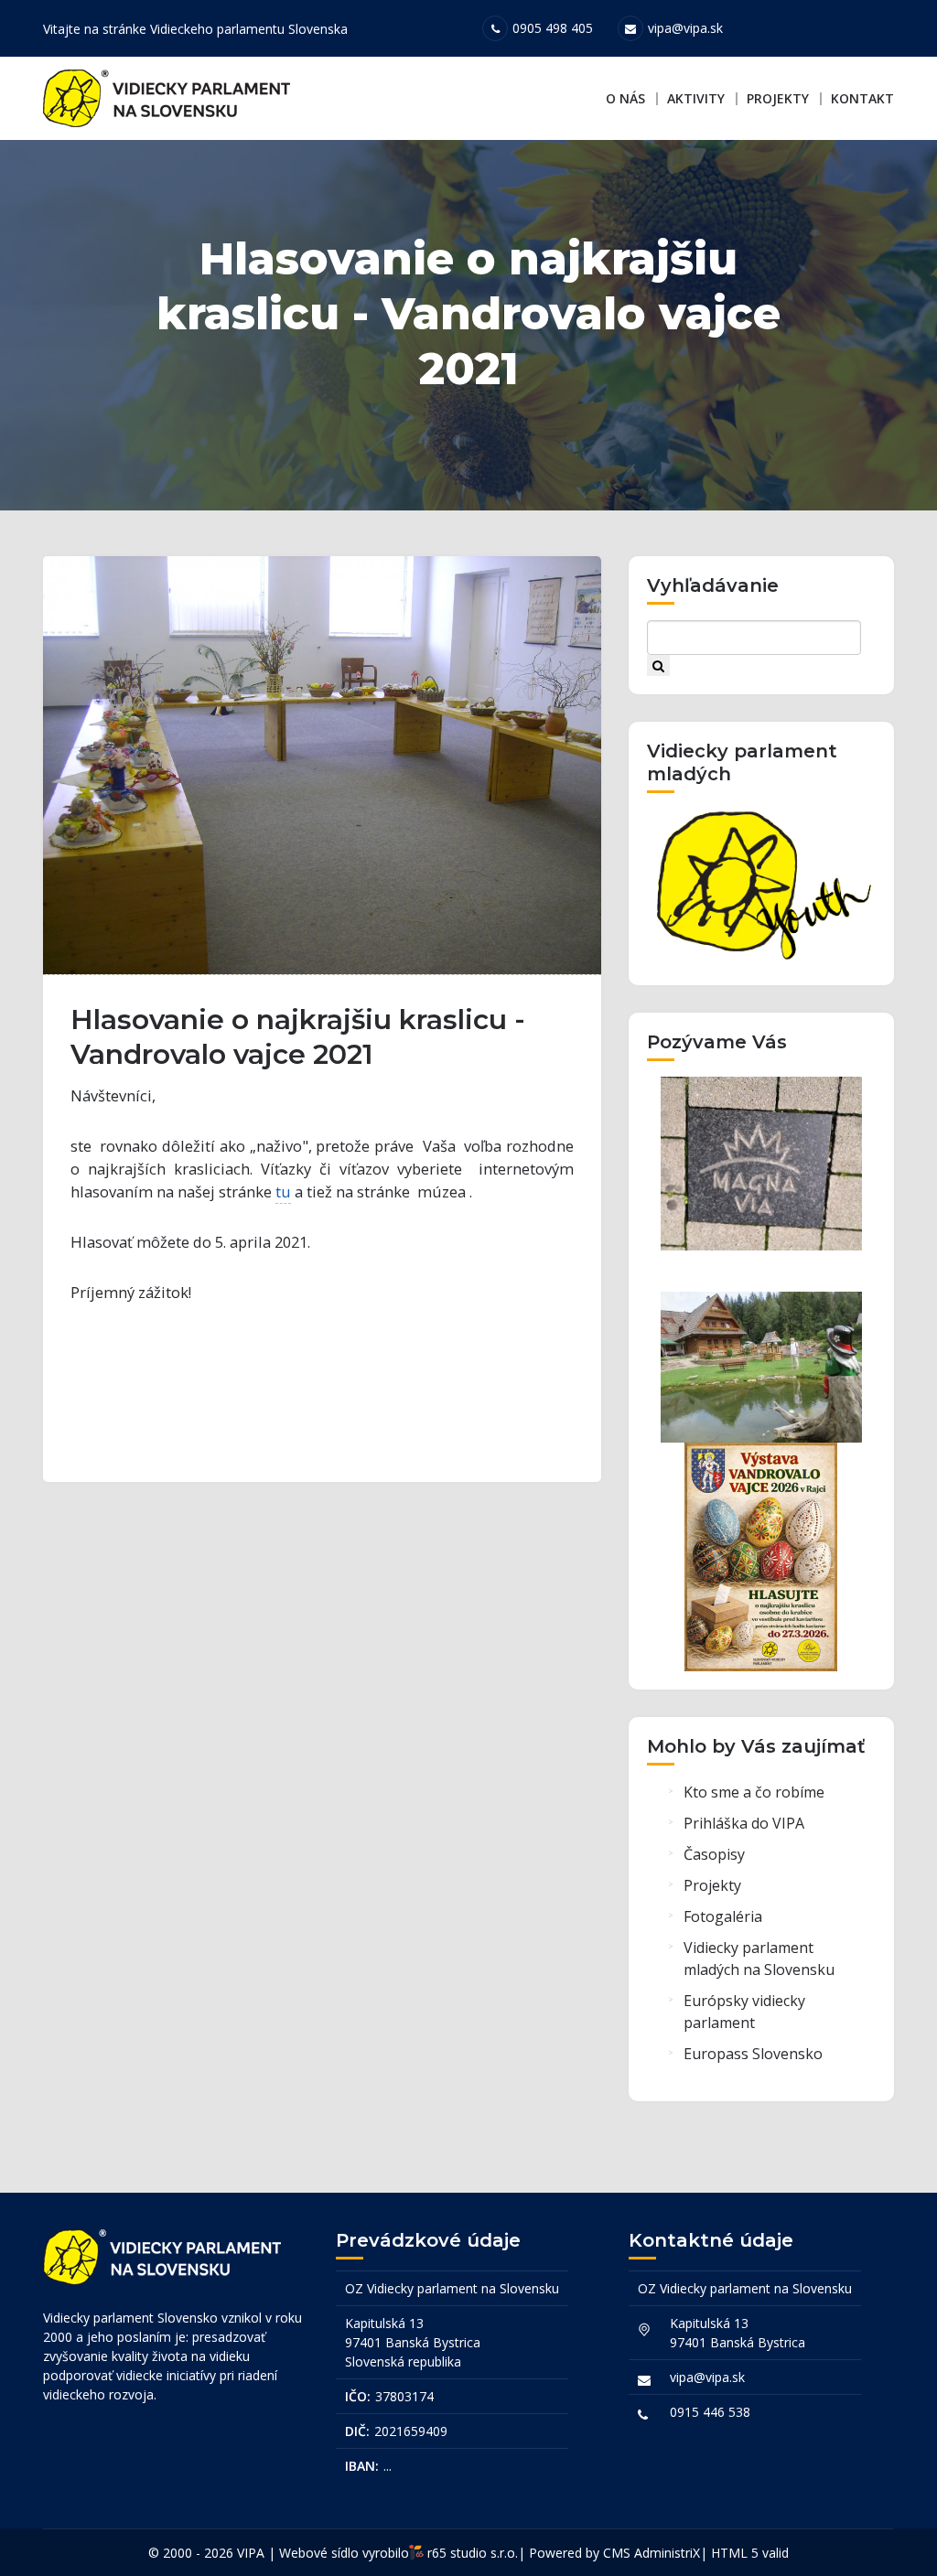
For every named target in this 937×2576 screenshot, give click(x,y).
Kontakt (862, 98)
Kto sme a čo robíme (754, 1792)
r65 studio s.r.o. (473, 2553)
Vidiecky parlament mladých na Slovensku (759, 1959)
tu (283, 1191)
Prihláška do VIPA (744, 1823)
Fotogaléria (723, 1916)
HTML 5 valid (750, 2553)
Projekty (778, 98)
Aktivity (696, 98)
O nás (625, 98)
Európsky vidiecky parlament (744, 2012)
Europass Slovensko (753, 2054)
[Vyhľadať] (658, 665)
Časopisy (714, 1854)
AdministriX (667, 2553)
